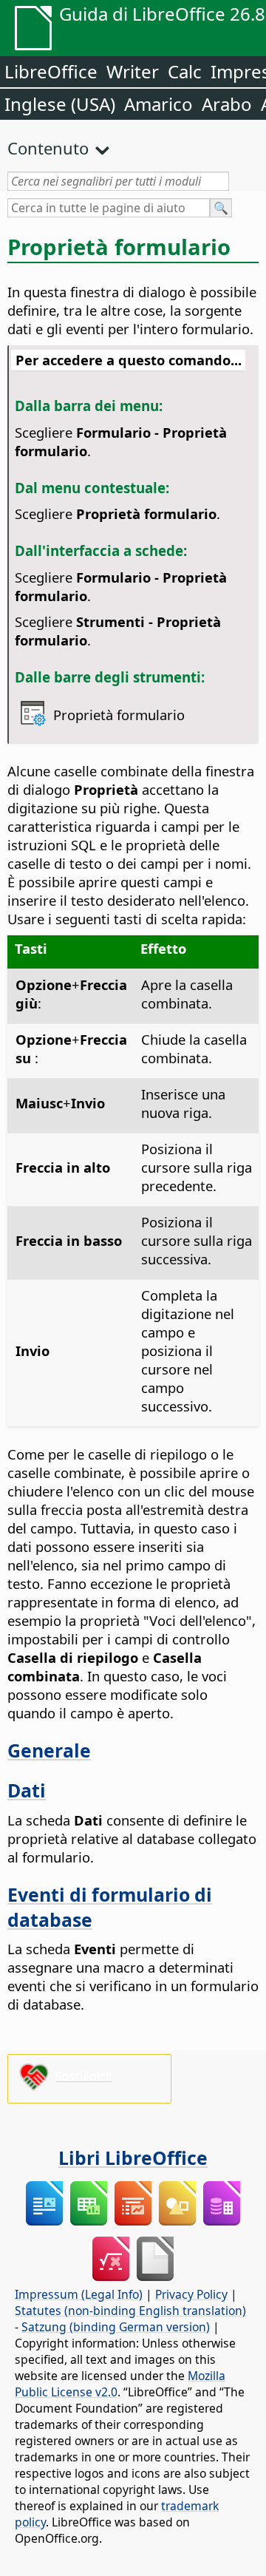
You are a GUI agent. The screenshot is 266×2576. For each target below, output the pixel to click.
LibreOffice (51, 71)
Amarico (158, 104)
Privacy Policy (191, 2294)
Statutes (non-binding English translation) (130, 2311)
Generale (49, 1750)
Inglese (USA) (60, 104)
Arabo (227, 104)
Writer (133, 71)
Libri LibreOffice (133, 2158)
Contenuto (48, 148)
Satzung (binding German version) (116, 2327)
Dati (27, 1790)
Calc (185, 71)
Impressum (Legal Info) (79, 2294)
